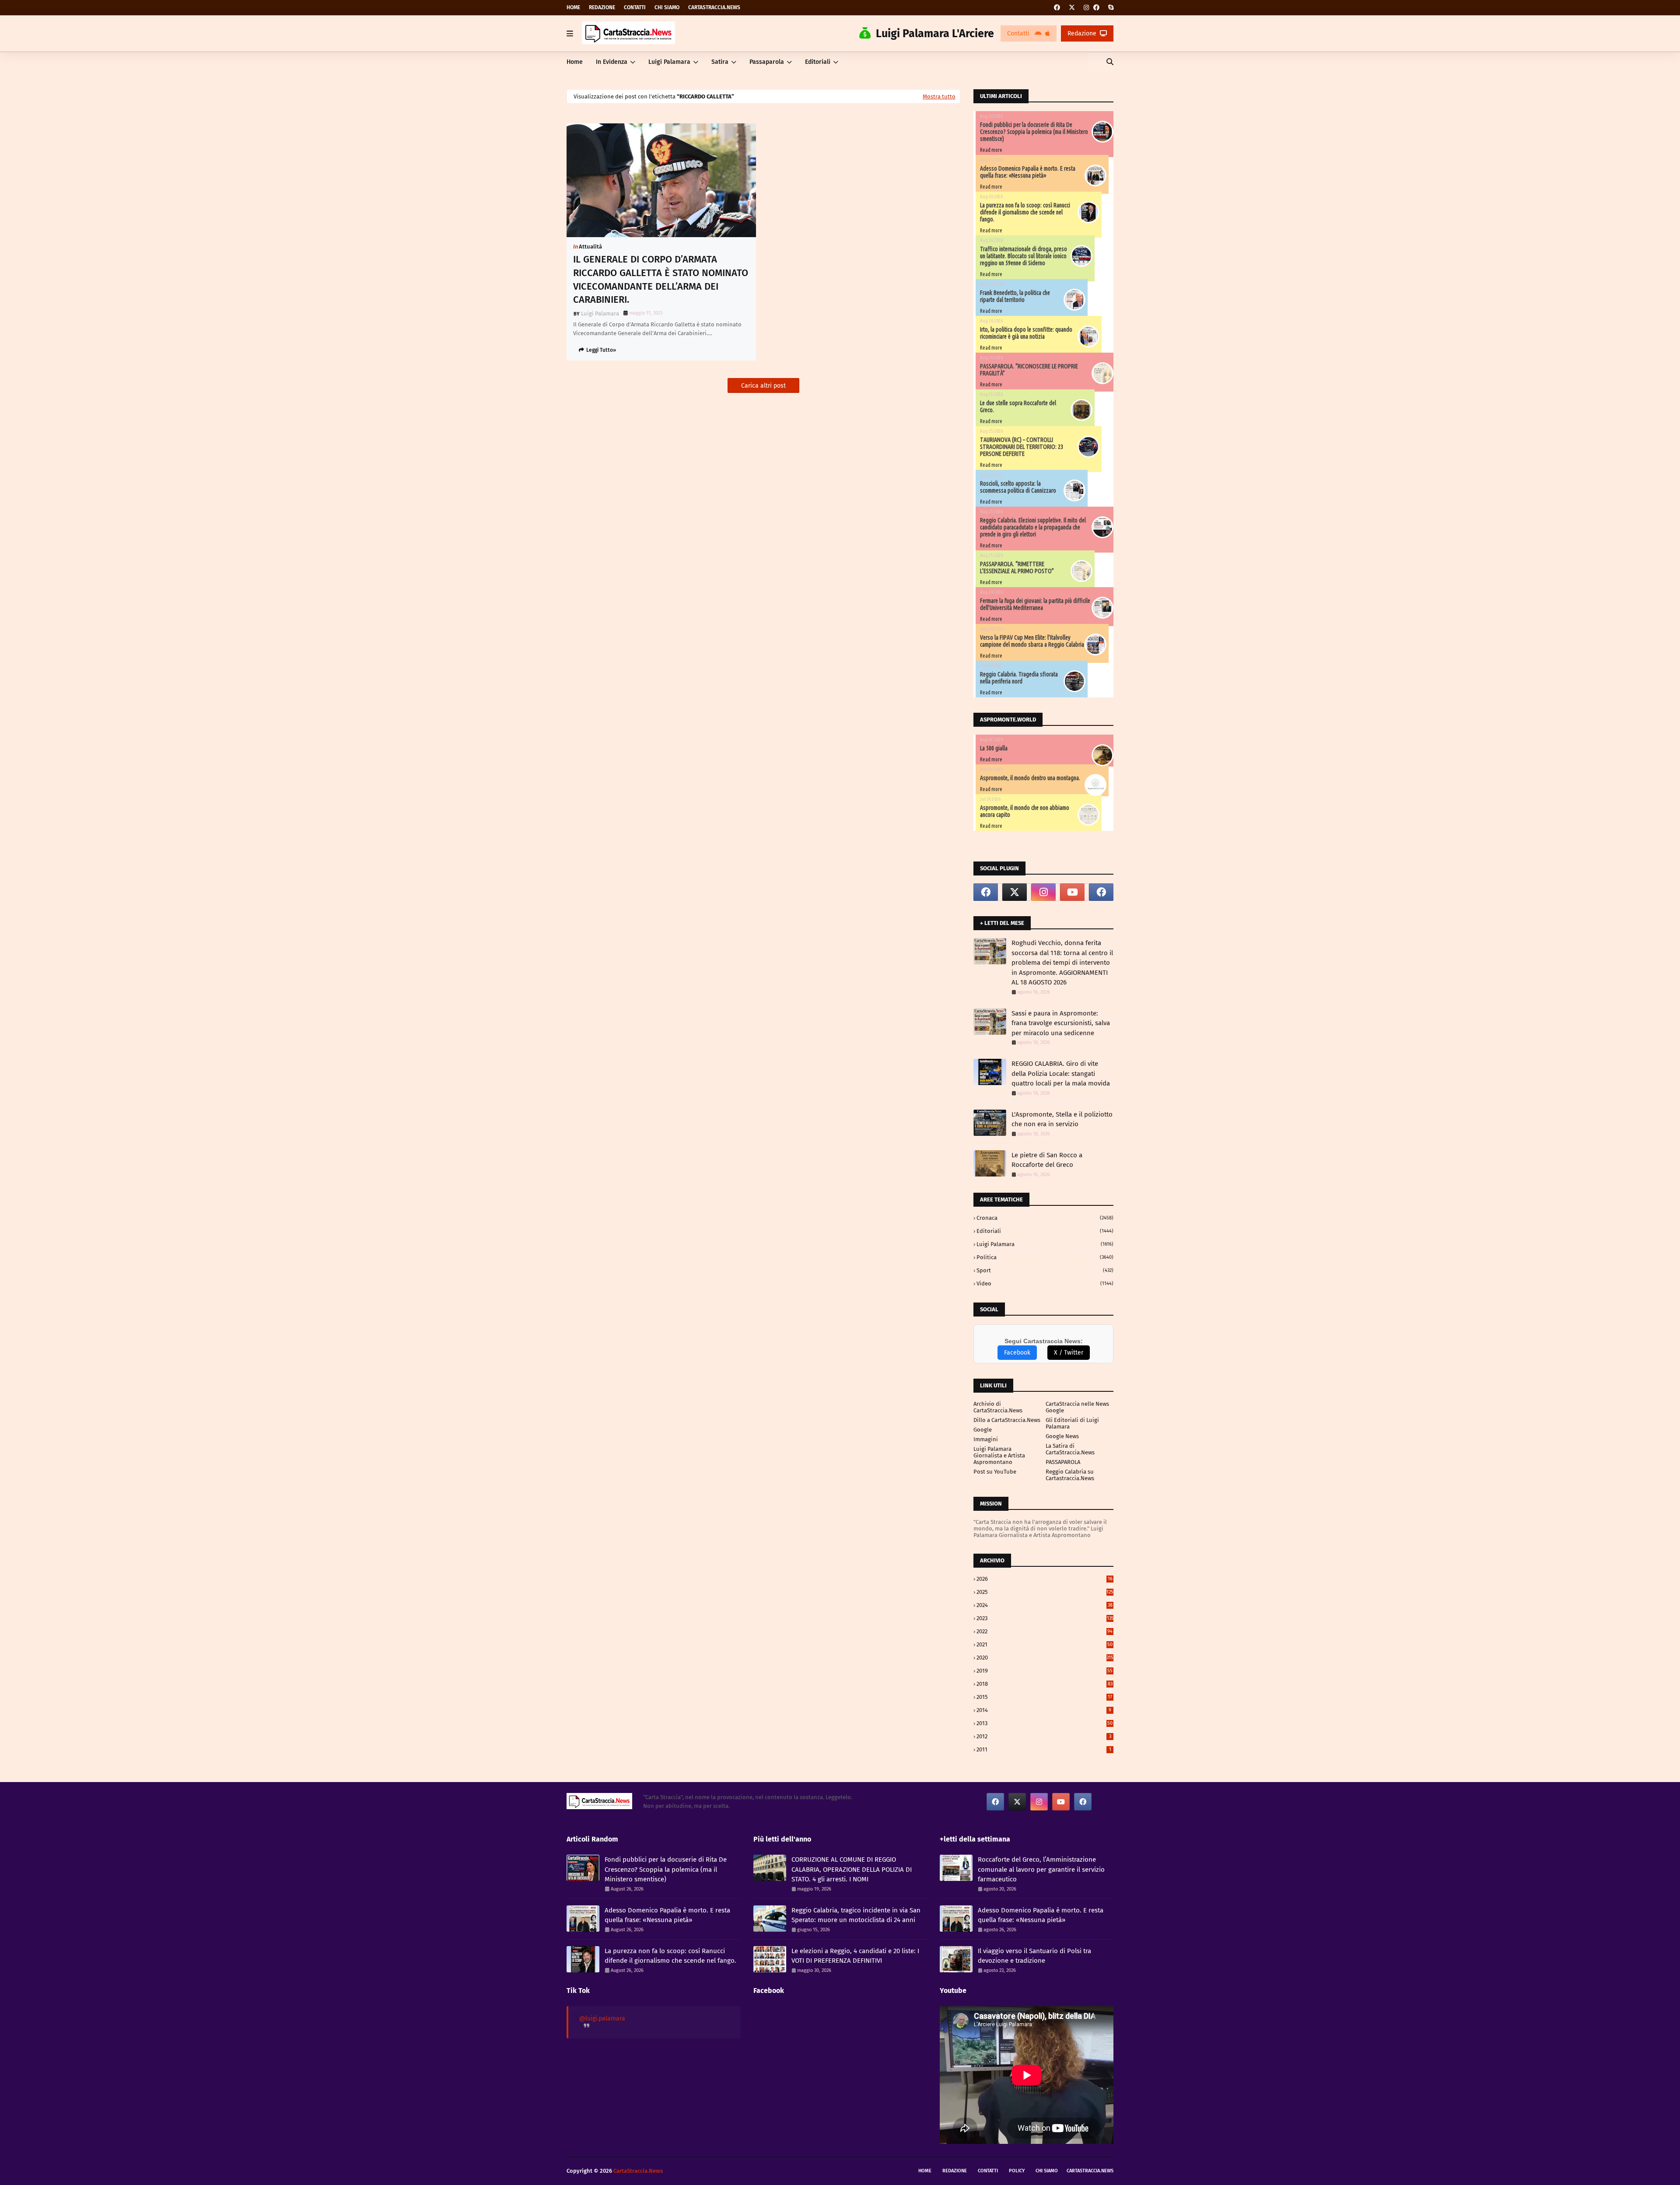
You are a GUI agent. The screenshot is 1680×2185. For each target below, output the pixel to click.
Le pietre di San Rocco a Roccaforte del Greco (1047, 1160)
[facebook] (1057, 8)
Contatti (635, 7)
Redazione (602, 7)
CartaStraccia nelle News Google (1077, 1407)
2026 (1045, 1579)
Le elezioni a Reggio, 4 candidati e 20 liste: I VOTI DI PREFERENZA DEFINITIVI (855, 1956)
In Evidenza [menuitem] (612, 62)
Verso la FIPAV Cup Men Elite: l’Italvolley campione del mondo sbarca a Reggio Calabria (1032, 641)
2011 (1044, 1749)
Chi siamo (667, 7)
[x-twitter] (1072, 8)
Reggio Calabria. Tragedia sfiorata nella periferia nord (1019, 678)
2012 (1044, 1736)
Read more (991, 150)
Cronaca (1045, 1218)
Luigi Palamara (600, 313)
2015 (1044, 1697)
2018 (1045, 1684)
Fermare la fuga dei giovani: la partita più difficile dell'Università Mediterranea (1035, 604)
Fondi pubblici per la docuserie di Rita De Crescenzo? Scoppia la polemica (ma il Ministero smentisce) (1034, 132)
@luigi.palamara (602, 2019)
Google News (1062, 1436)
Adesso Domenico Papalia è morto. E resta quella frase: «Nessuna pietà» (1028, 172)
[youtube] (1072, 892)
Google (983, 1430)
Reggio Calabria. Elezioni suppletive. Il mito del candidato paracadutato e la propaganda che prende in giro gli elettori (1033, 527)
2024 (1045, 1605)
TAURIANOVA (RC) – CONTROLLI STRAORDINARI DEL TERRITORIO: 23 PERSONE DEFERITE (1022, 447)
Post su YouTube (995, 1472)
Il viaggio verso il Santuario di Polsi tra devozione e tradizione (1034, 1956)
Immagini (986, 1439)
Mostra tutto (939, 96)
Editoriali (1045, 1231)
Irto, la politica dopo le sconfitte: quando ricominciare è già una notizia (1026, 333)
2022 (1045, 1631)
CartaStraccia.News (714, 7)
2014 (1044, 1710)
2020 (1045, 1658)
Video (1045, 1283)
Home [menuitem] (575, 62)
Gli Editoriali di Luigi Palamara (1072, 1423)
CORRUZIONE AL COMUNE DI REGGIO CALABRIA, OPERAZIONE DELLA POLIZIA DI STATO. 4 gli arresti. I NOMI (852, 1869)
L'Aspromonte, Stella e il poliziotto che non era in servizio (1062, 1119)
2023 (1045, 1618)
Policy (1017, 2171)
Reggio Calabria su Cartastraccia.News (1070, 1475)
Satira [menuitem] (720, 62)
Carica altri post (763, 386)
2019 (1045, 1671)
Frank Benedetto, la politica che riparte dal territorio (1015, 296)
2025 (1045, 1592)
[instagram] (1086, 8)
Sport (1045, 1270)
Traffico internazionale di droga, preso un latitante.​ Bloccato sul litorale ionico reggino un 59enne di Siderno (1024, 256)
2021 (1045, 1644)
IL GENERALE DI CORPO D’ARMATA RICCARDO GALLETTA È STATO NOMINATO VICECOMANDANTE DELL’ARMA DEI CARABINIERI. (661, 279)
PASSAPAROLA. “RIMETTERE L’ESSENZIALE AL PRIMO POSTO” (1017, 567)
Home (573, 7)
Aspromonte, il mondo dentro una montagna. (1030, 778)
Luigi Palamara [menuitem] (669, 62)
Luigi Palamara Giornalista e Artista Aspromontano (999, 1455)
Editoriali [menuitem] (818, 62)
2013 (1045, 1723)
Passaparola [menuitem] (767, 62)
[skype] (1110, 8)
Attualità (590, 247)
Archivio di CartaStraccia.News (998, 1407)
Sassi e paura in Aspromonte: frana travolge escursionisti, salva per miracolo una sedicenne (1061, 1023)
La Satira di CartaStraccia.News (1070, 1449)
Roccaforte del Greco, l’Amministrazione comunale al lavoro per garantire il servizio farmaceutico (1041, 1869)
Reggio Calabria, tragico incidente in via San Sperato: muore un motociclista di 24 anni (856, 1915)
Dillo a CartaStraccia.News (1007, 1420)
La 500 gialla (994, 748)
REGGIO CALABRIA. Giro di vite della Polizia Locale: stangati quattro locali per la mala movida (1061, 1073)
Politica (1045, 1257)
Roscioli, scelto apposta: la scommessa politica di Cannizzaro (1018, 487)
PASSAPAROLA (1063, 1462)
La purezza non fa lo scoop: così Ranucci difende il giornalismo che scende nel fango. (1025, 212)
